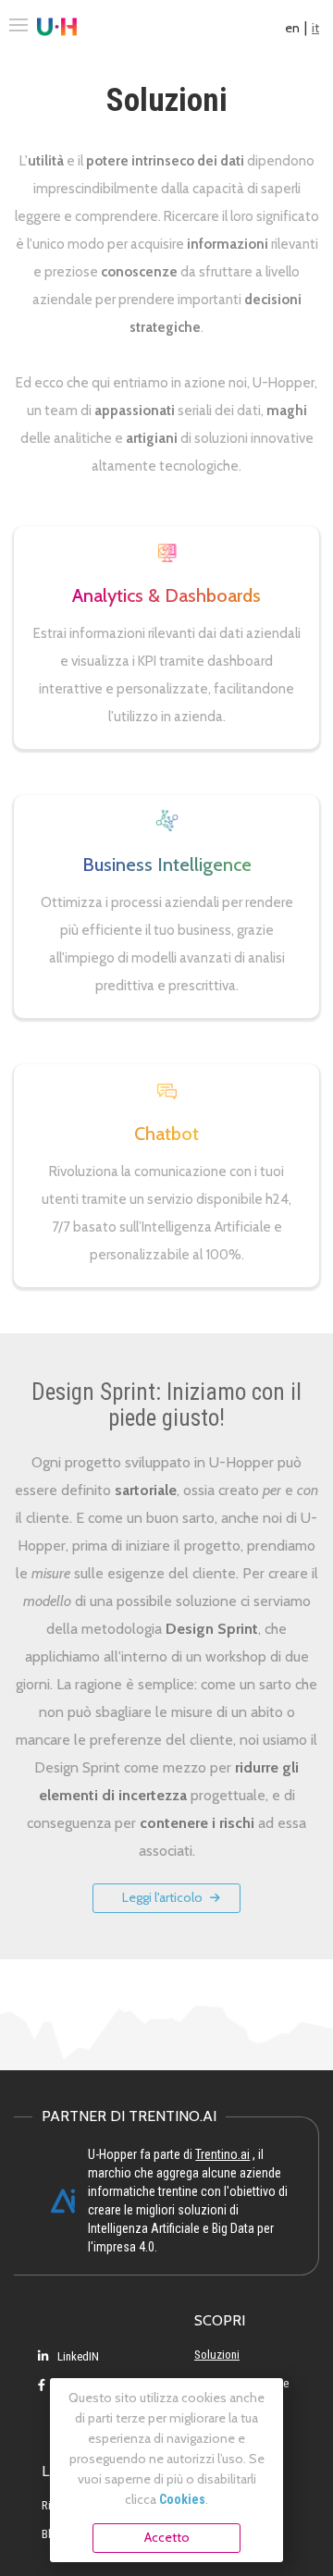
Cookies (182, 2499)
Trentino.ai (222, 2154)
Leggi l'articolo (164, 1897)
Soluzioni (217, 2355)
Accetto (167, 2537)
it (315, 28)
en (292, 28)
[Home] (57, 28)
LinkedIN (77, 2356)
